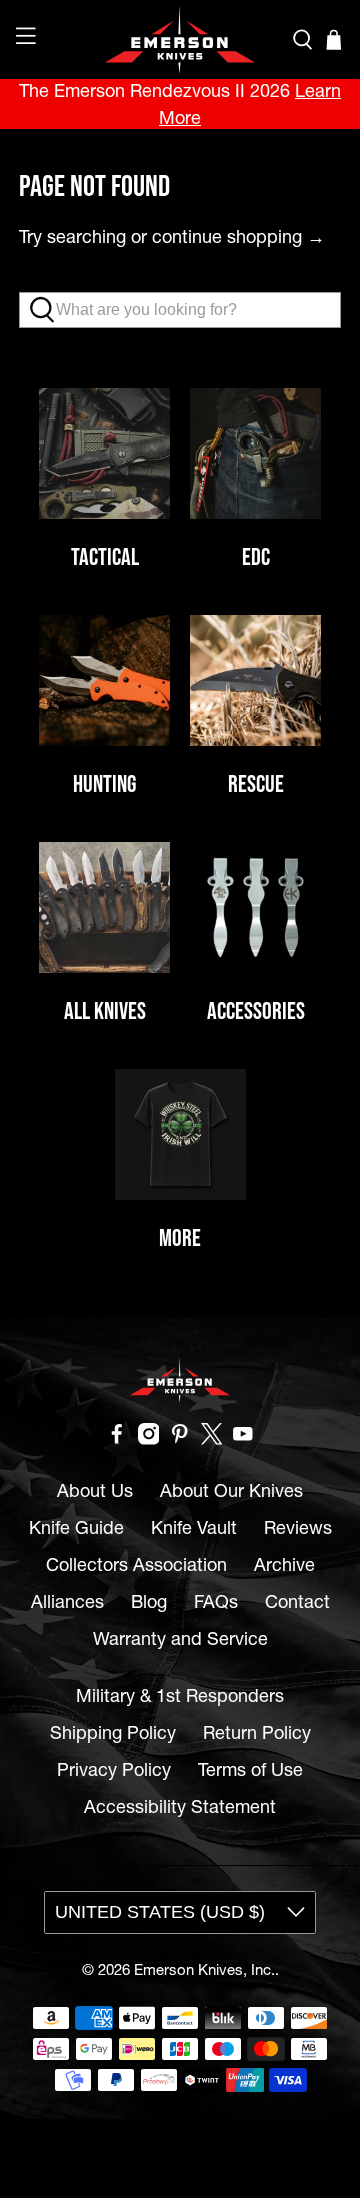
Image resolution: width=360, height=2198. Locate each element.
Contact (297, 1601)
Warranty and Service (180, 1638)
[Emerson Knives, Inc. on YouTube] (243, 1438)
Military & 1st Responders (180, 1695)
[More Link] (180, 1134)
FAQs (216, 1601)
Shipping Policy (113, 1732)
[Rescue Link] (255, 680)
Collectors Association (136, 1564)
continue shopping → (238, 236)
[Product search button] (47, 310)
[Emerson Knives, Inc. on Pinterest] (180, 1438)
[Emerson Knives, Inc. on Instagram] (149, 1438)
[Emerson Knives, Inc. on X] (212, 1438)
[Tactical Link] (104, 453)
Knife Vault (194, 1527)
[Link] (255, 907)
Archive (284, 1564)
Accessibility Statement (180, 1806)
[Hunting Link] (104, 680)
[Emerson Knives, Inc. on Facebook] (117, 1438)
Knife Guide (76, 1527)
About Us (95, 1490)
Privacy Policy (114, 1769)
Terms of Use (250, 1769)
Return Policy (257, 1732)
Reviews (298, 1527)
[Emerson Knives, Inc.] (180, 39)
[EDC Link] (255, 453)
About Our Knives (231, 1490)
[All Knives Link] (104, 907)
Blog (149, 1601)
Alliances (67, 1601)
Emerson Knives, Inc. (204, 1969)
